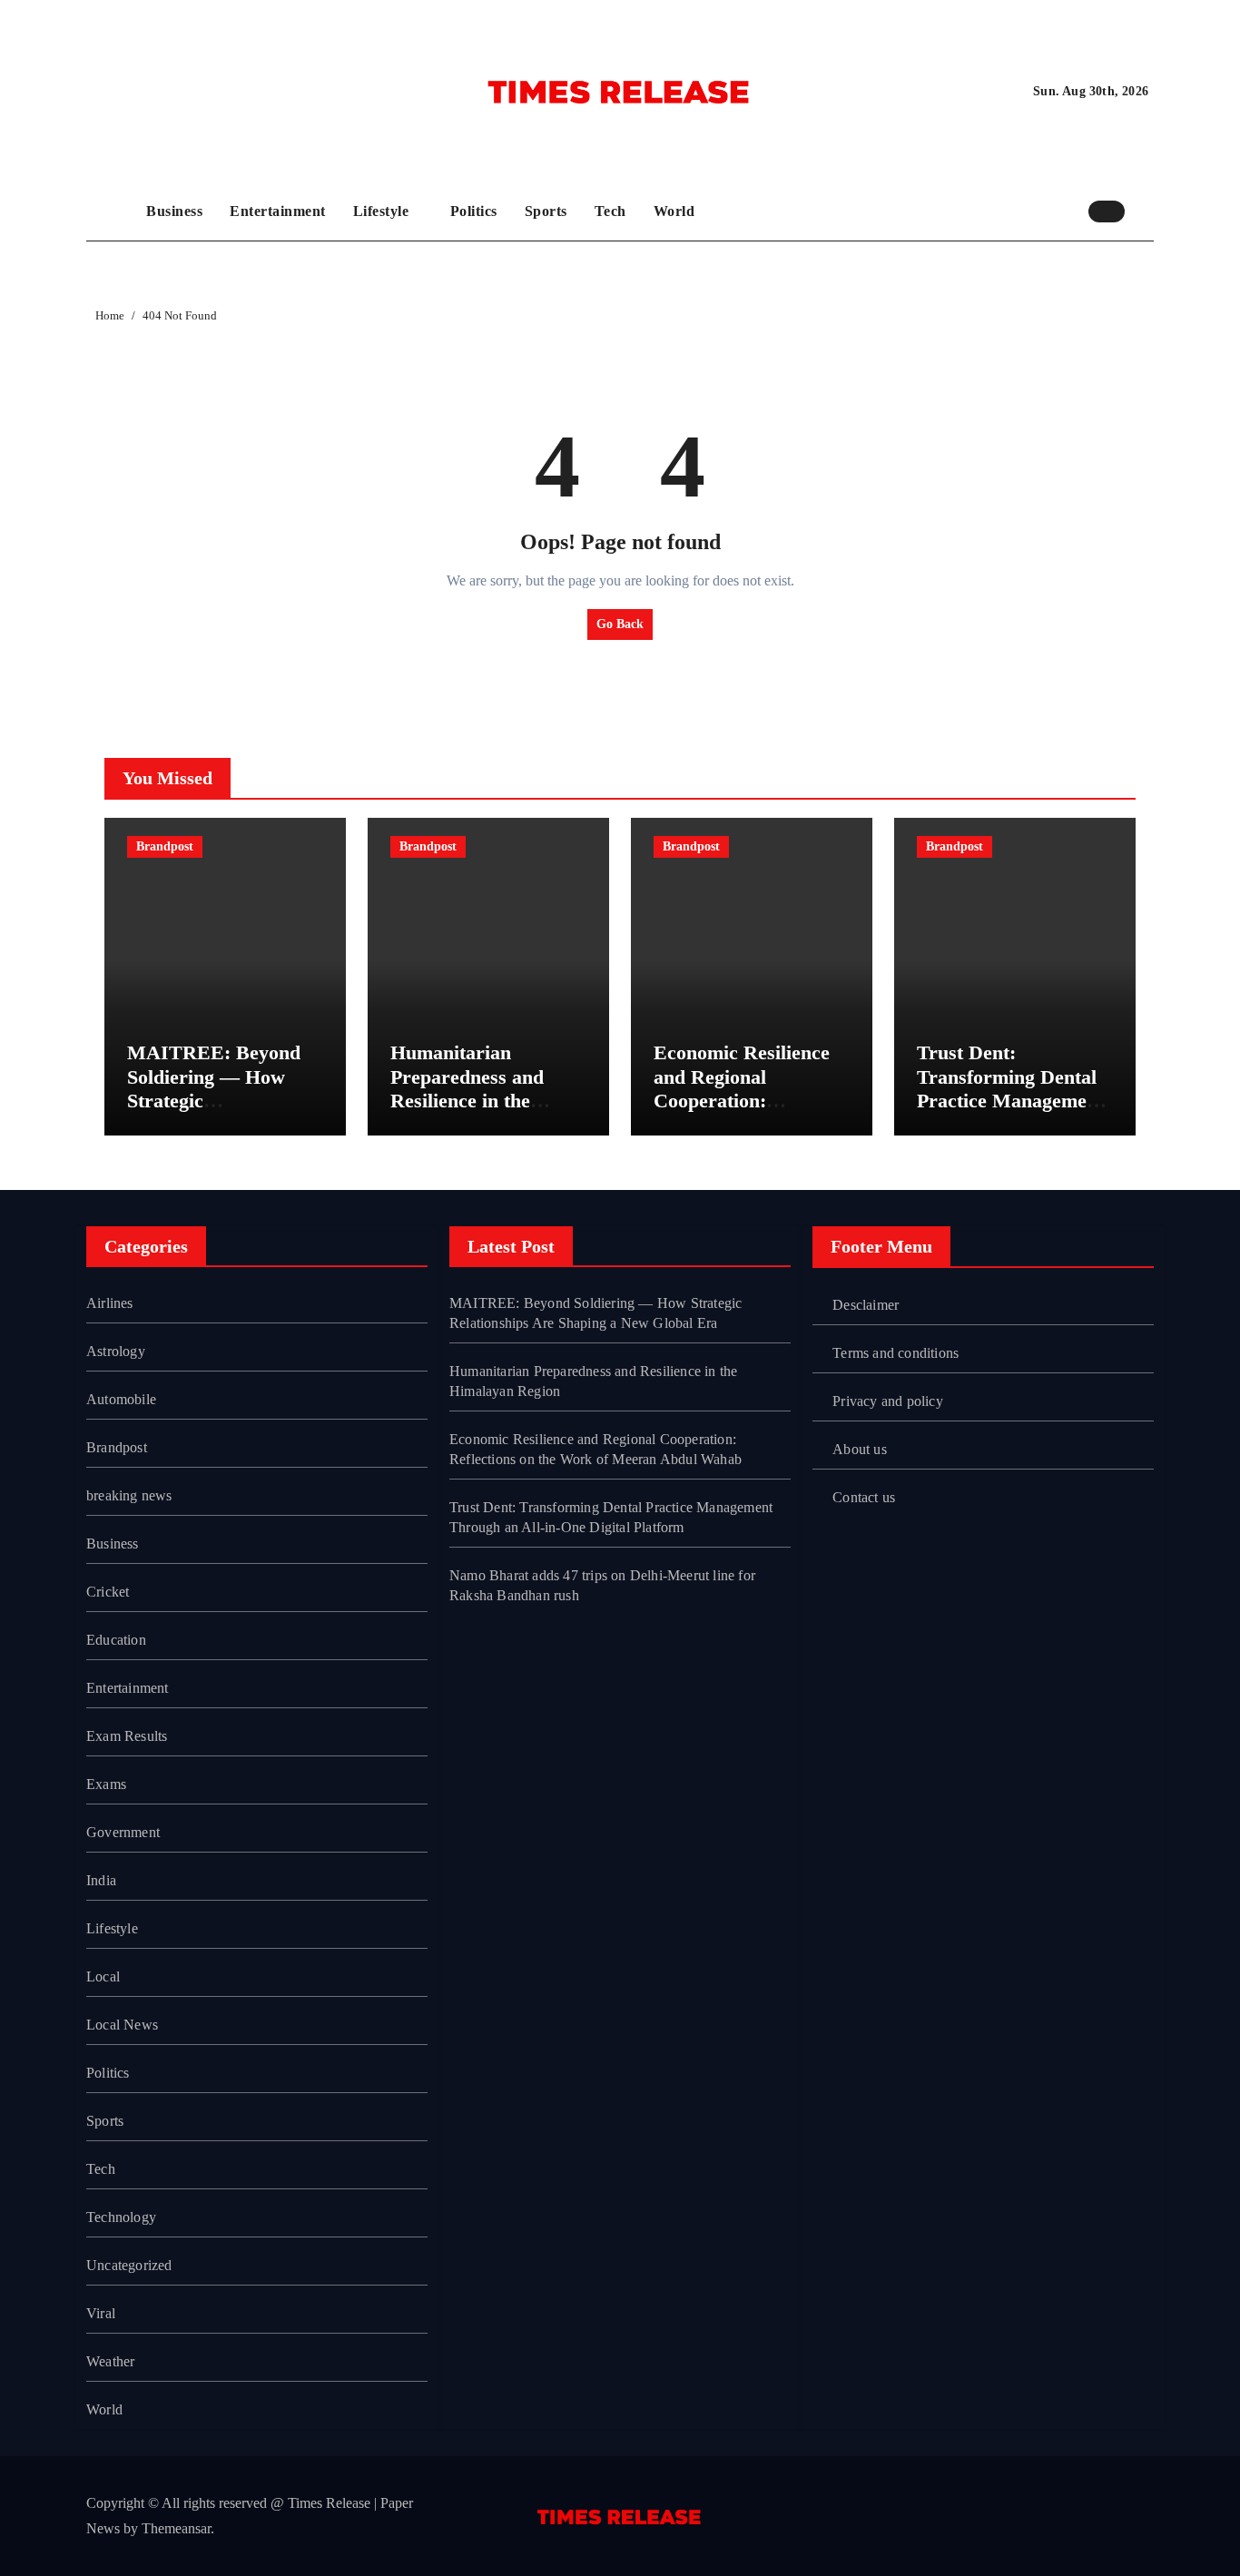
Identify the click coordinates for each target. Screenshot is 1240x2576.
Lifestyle (383, 211)
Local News (122, 2025)
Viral (101, 2313)
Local (103, 1976)
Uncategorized (129, 2265)
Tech (610, 211)
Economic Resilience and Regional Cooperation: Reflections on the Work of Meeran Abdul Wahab (742, 1112)
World (674, 211)
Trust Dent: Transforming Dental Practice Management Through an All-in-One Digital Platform (1015, 1101)
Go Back (620, 624)
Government (123, 1832)
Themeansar (176, 2528)
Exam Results (127, 1736)
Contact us (864, 1497)
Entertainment (278, 211)
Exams (106, 1784)
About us (860, 1449)
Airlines (110, 1303)
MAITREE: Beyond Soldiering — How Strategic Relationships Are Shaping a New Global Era (222, 1112)
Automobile (121, 1399)
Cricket (108, 1592)
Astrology (116, 1351)
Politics (474, 211)
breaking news (129, 1495)
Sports (546, 211)
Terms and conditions (896, 1353)
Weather (110, 2361)
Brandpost (165, 846)
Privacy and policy (888, 1401)
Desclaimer (866, 1305)
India (101, 1880)
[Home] (112, 211)
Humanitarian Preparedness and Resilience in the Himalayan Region (470, 1088)
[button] (1144, 211)
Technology (121, 2217)
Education (116, 1640)
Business (174, 211)
